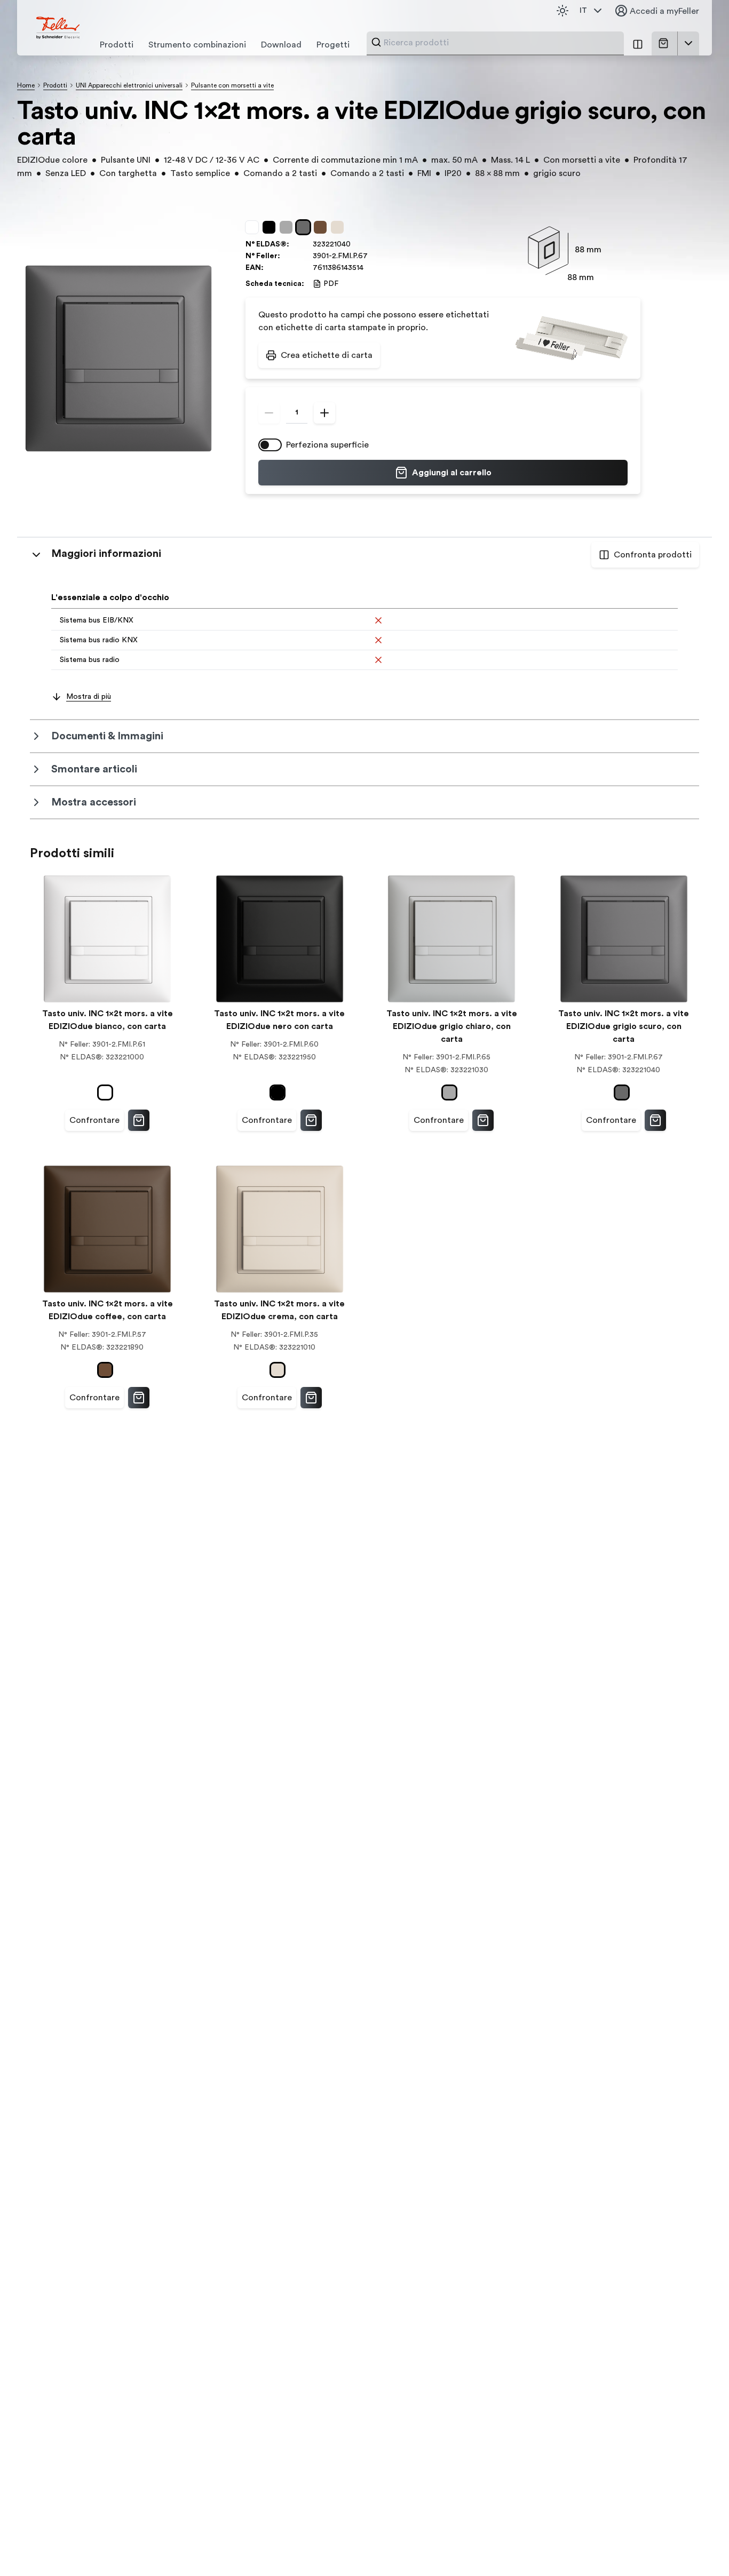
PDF (331, 284)
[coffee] (322, 227)
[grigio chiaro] (288, 227)
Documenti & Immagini (107, 736)
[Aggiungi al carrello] (139, 1120)
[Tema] (562, 11)
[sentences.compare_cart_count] (638, 43)
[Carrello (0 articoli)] (665, 43)
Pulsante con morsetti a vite (232, 85)
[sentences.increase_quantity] (324, 413)
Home (26, 85)
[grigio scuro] (305, 227)
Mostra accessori (94, 802)
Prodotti (55, 85)
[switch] (270, 445)
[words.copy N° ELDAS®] (356, 244)
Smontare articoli (94, 769)
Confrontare (94, 1120)
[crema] (339, 227)
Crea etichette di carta (327, 355)
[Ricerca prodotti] (376, 42)
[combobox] (501, 43)
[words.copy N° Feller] (373, 256)
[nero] (271, 227)
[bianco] (254, 227)
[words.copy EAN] (369, 268)
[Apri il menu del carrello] (688, 43)
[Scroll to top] (698, 2546)
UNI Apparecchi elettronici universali (129, 85)
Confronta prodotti (653, 555)
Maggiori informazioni (106, 554)
